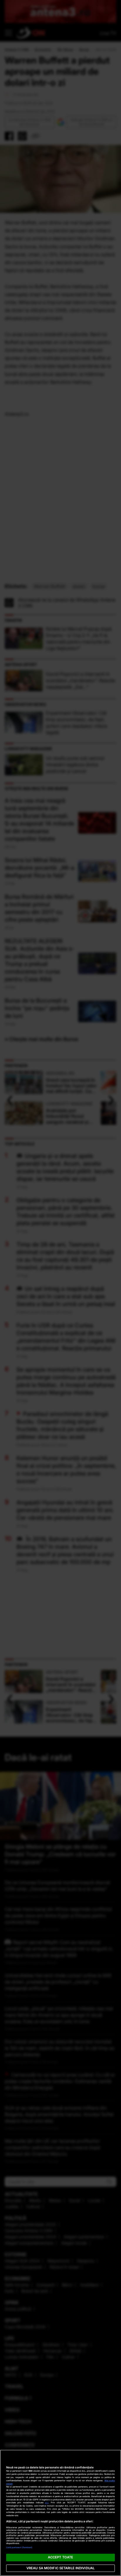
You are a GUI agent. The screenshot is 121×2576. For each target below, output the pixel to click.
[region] (60, 2513)
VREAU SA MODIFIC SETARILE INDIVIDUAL (60, 2568)
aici (47, 2503)
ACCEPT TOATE (60, 2557)
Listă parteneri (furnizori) (19, 2547)
